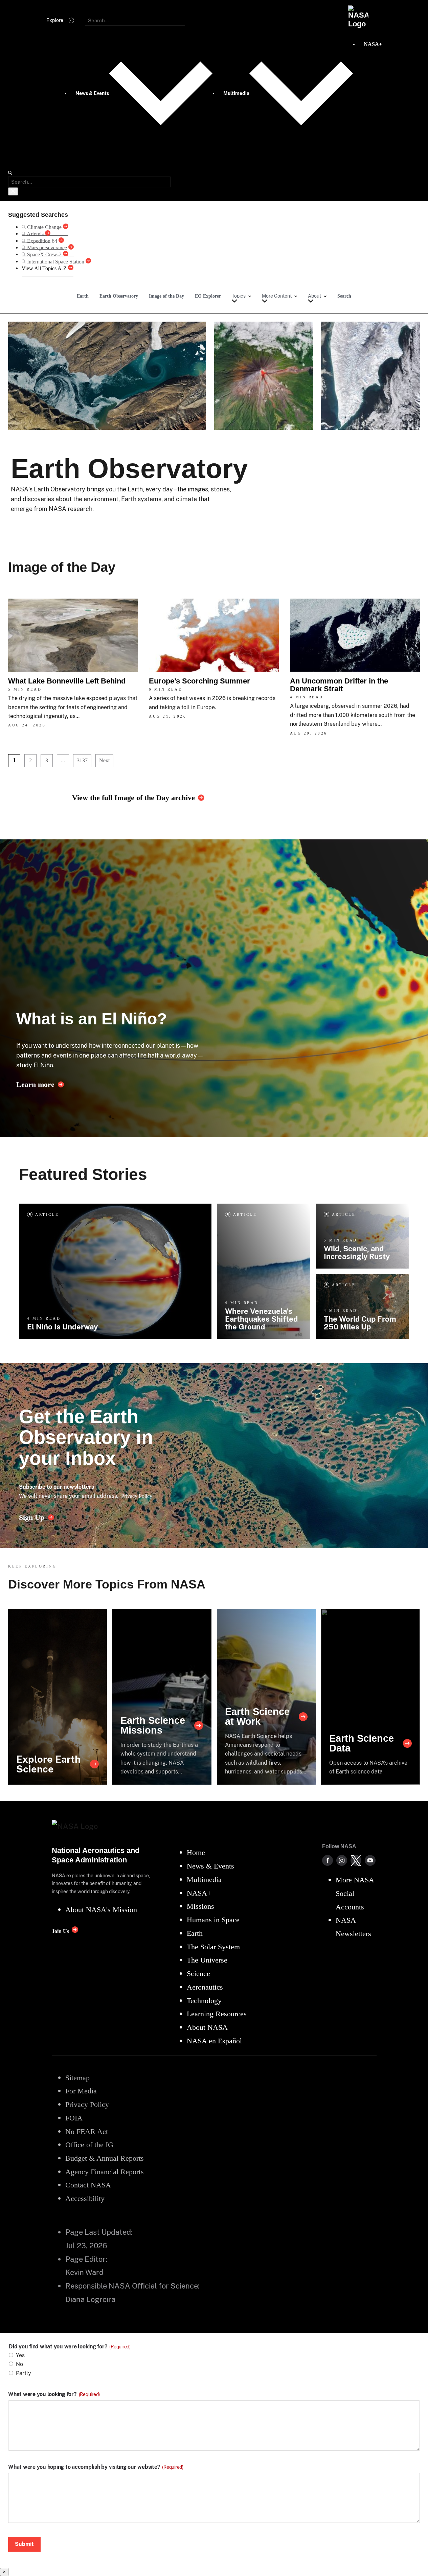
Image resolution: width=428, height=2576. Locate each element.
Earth (83, 296)
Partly (24, 2373)
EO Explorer (208, 296)
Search (344, 296)
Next (104, 760)
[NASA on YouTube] (370, 1860)
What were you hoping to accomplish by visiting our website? (96, 2467)
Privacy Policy (137, 1496)
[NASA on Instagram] (342, 1860)
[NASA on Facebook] (328, 1860)
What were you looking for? (54, 2394)
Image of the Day (166, 296)
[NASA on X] (356, 1860)
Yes (20, 2355)
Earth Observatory (119, 296)
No (19, 2364)
